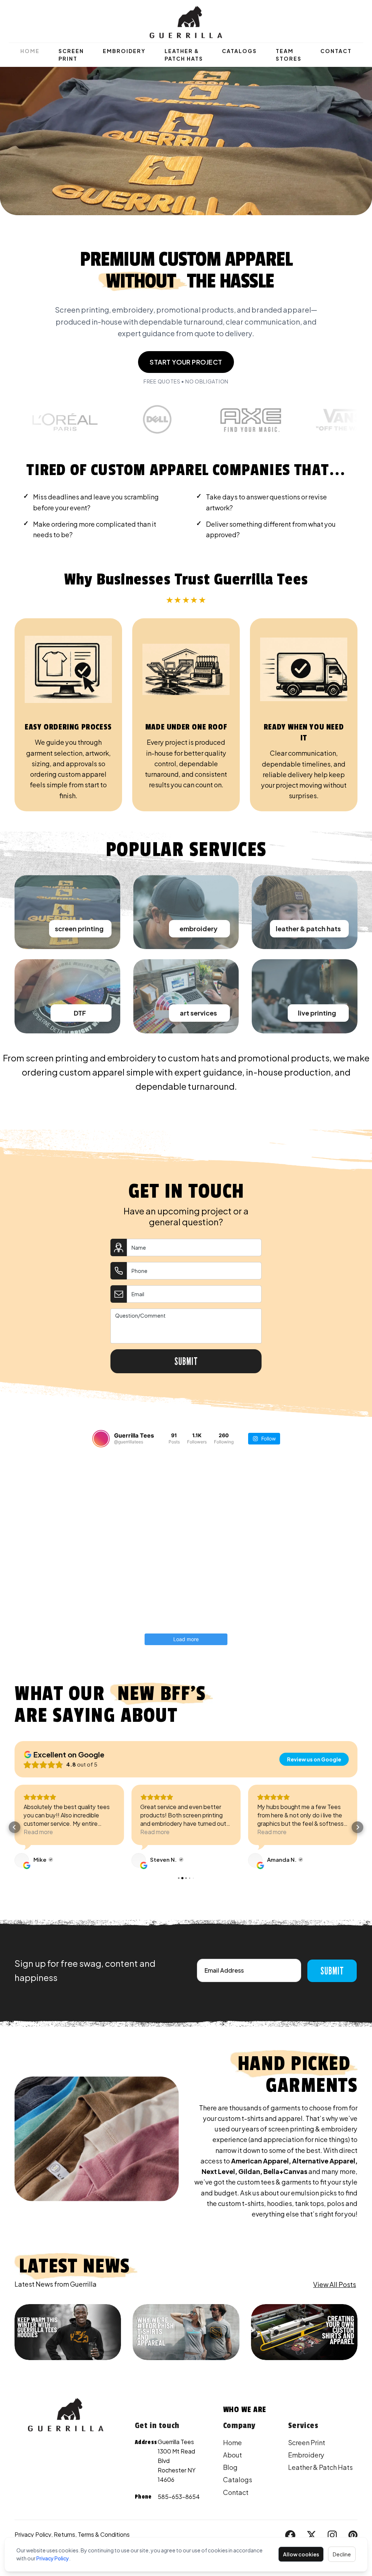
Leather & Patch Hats (184, 55)
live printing (317, 1013)
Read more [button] (38, 1832)
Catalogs (239, 51)
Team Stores (289, 55)
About (232, 2455)
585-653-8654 (179, 2497)
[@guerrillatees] (101, 1439)
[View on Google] (22, 1860)
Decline (342, 2554)
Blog (230, 2467)
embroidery (199, 929)
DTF (80, 1013)
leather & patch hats (308, 929)
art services (198, 1013)
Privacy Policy (53, 2558)
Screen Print (71, 55)
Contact (336, 51)
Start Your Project (186, 362)
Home (30, 51)
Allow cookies (301, 2554)
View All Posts (335, 2284)
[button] (15, 1827)
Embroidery (124, 51)
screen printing (79, 929)
